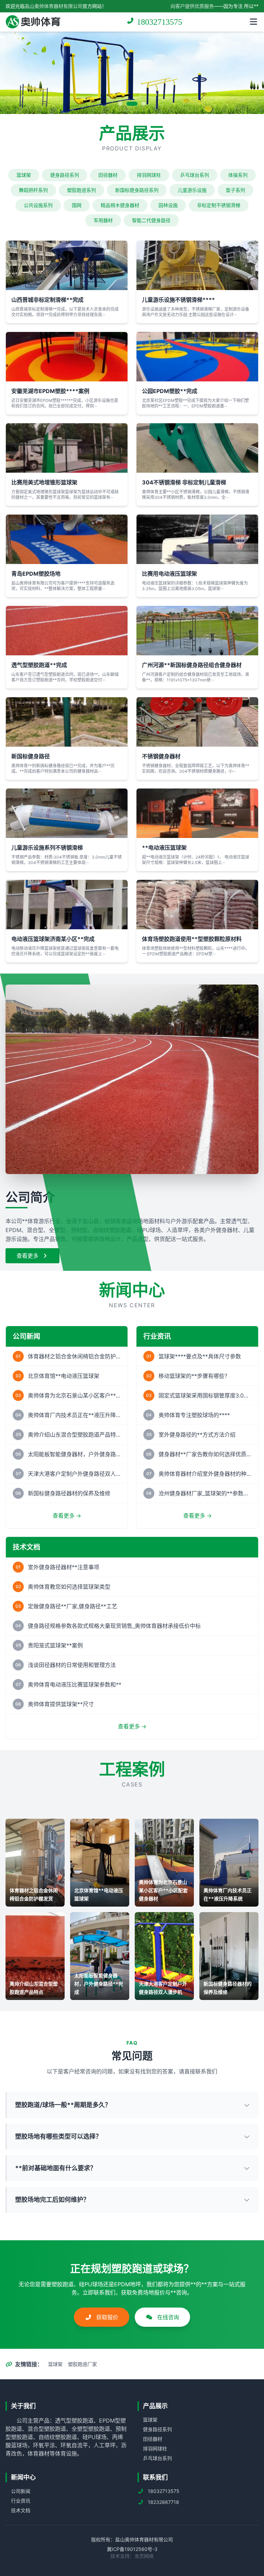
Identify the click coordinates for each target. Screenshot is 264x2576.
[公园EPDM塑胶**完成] (197, 357)
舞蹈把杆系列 (33, 190)
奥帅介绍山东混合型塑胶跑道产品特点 (74, 1435)
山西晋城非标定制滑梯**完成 (47, 300)
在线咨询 (167, 2317)
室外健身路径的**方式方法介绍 (197, 1435)
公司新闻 (21, 2491)
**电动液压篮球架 (164, 848)
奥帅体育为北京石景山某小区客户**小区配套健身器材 (74, 1395)
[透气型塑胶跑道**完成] (67, 631)
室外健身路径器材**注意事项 (64, 1567)
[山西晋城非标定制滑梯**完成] (67, 265)
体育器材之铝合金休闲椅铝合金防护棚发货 (74, 1356)
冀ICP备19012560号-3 (132, 2549)
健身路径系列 (65, 175)
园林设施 (168, 205)
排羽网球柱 (149, 175)
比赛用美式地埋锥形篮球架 (44, 482)
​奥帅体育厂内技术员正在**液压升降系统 (74, 1415)
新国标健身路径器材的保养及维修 (69, 1493)
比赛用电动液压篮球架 (169, 574)
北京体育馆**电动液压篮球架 (64, 1376)
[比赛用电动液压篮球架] (197, 539)
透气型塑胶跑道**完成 (39, 665)
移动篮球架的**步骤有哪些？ (194, 1376)
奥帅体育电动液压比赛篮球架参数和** (75, 1684)
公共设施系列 (38, 205)
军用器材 (103, 220)
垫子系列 (235, 190)
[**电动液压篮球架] (197, 813)
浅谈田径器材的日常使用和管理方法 (72, 1665)
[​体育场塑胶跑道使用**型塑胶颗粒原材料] (197, 905)
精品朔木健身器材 (120, 205)
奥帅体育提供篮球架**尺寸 (61, 1704)
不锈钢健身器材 (161, 756)
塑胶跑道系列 (81, 190)
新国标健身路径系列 (137, 190)
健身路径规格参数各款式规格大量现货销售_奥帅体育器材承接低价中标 (114, 1626)
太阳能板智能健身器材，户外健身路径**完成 (74, 1454)
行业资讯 (21, 2501)
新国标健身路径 (31, 756)
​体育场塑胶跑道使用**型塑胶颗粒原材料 (192, 939)
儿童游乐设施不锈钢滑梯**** (178, 300)
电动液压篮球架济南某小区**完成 (53, 939)
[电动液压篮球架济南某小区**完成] (67, 905)
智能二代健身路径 (151, 220)
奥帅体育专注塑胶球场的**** (194, 1415)
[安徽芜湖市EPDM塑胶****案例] (67, 357)
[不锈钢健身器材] (197, 722)
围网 (77, 205)
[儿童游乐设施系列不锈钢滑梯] (67, 813)
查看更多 (28, 1256)
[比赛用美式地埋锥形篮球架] (67, 448)
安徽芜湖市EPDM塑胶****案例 (50, 391)
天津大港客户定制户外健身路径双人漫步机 (74, 1474)
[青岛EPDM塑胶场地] (67, 539)
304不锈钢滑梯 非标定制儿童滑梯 (184, 482)
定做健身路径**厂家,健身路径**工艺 (73, 1606)
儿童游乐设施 (192, 190)
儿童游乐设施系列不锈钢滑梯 (47, 848)
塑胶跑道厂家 (82, 2364)
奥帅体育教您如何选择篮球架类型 (69, 1587)
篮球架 (24, 175)
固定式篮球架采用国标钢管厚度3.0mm (205, 1395)
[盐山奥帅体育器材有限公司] (33, 22)
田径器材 (108, 175)
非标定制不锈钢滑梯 (219, 205)
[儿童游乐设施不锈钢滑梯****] (197, 265)
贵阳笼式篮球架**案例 (55, 1645)
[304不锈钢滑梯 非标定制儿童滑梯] (197, 448)
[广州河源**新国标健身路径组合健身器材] (197, 631)
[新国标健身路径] (67, 722)
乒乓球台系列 (195, 175)
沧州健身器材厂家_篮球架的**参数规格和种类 (205, 1493)
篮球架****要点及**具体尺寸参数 (200, 1356)
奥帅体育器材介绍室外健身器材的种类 (205, 1474)
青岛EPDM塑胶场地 (36, 574)
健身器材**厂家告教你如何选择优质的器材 (205, 1454)
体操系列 (238, 175)
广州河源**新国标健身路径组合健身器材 (192, 665)
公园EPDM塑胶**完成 (170, 391)
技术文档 (21, 2510)
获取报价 (106, 2317)
